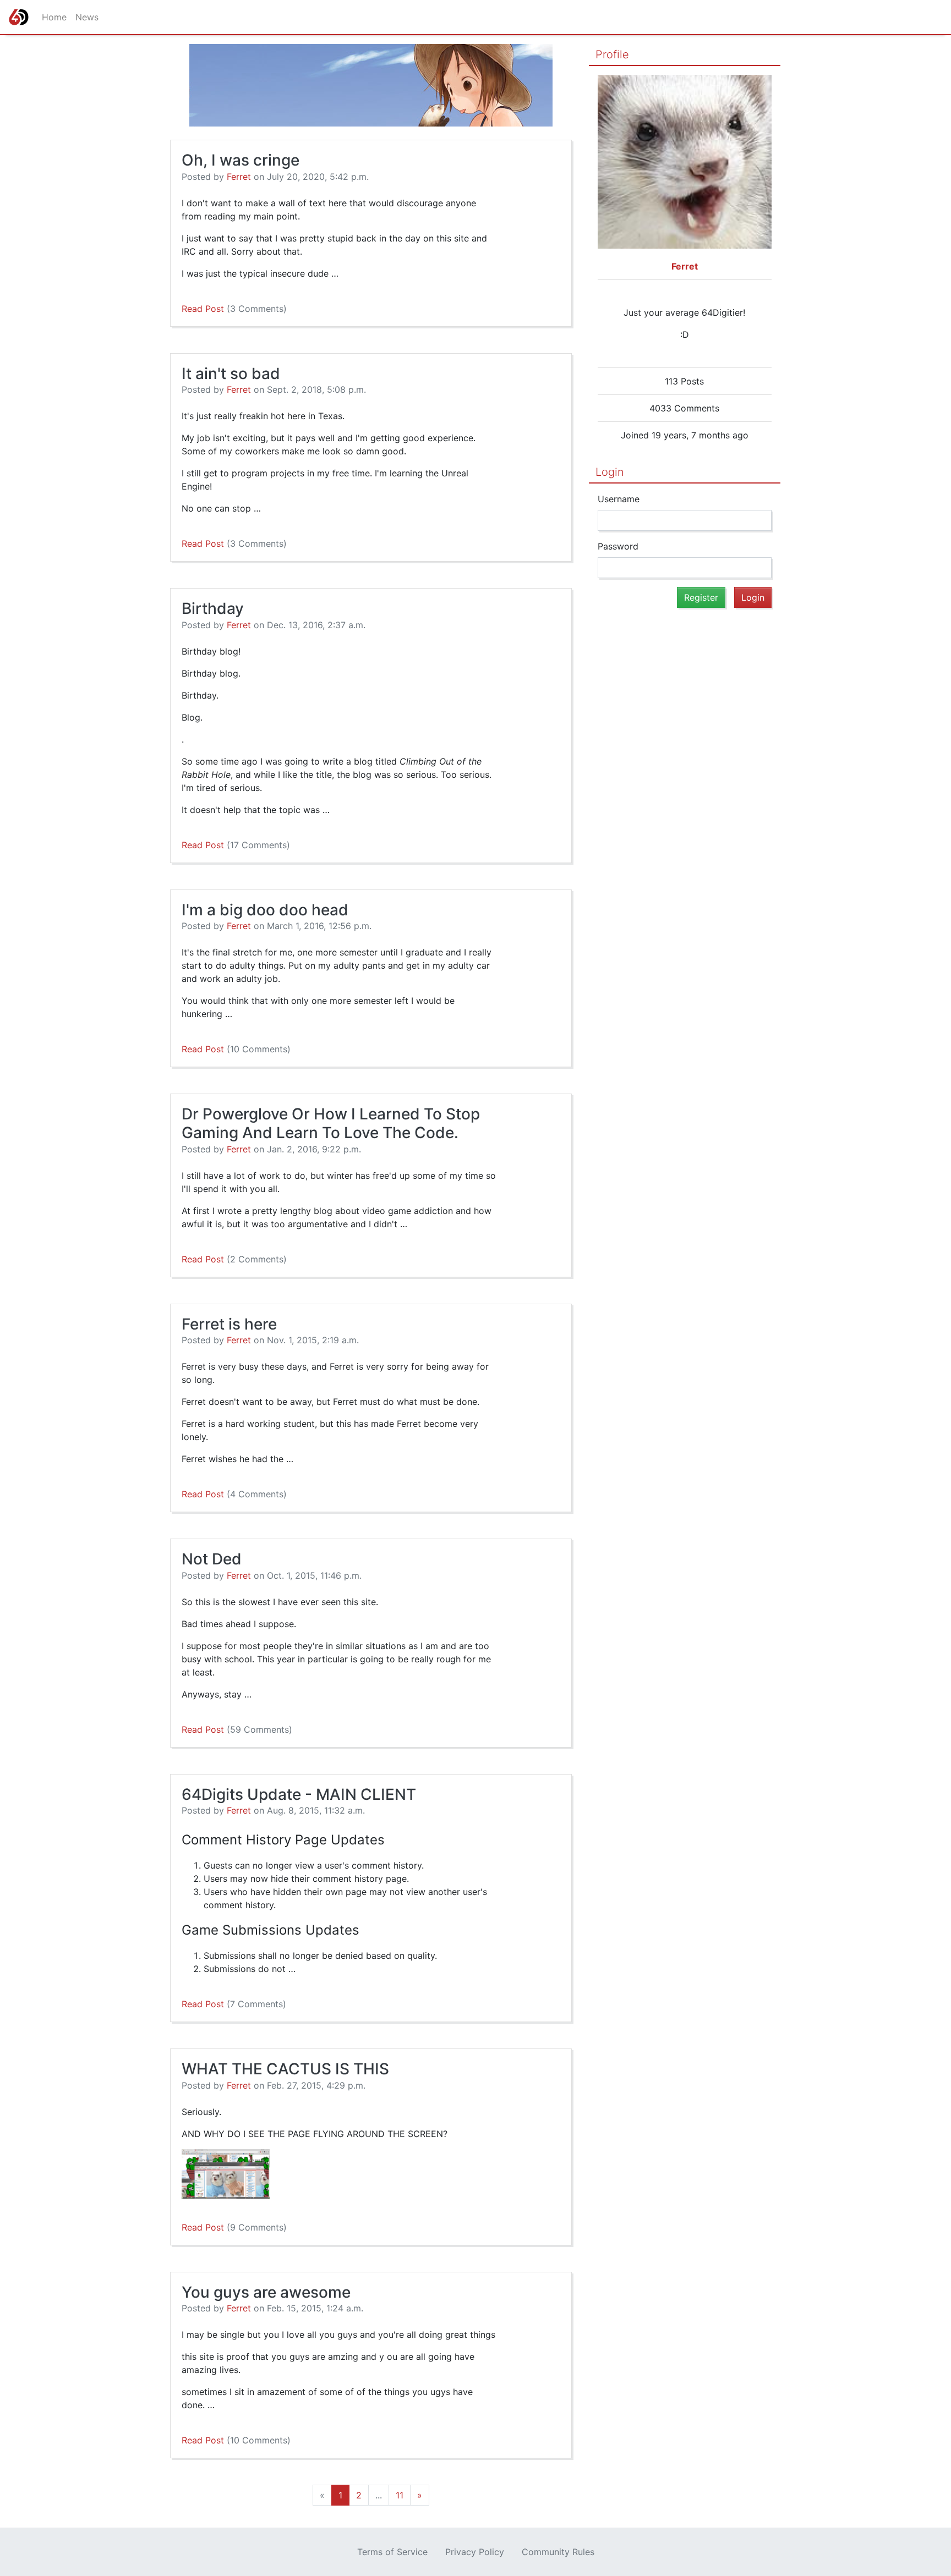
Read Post (234, 309)
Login (610, 472)
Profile (612, 54)
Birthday (213, 608)
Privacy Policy (475, 2552)
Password (618, 546)
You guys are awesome (266, 2292)
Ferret (239, 177)
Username (619, 499)
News (87, 17)
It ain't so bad (231, 374)
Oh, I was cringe (241, 160)
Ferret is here (229, 1324)
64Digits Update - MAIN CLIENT (299, 1794)
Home (54, 17)
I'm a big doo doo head (265, 910)
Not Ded (212, 1559)
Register (701, 597)
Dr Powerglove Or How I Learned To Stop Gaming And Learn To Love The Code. (331, 1123)
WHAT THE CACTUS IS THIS (285, 2069)
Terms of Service (392, 2552)
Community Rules (558, 2552)
